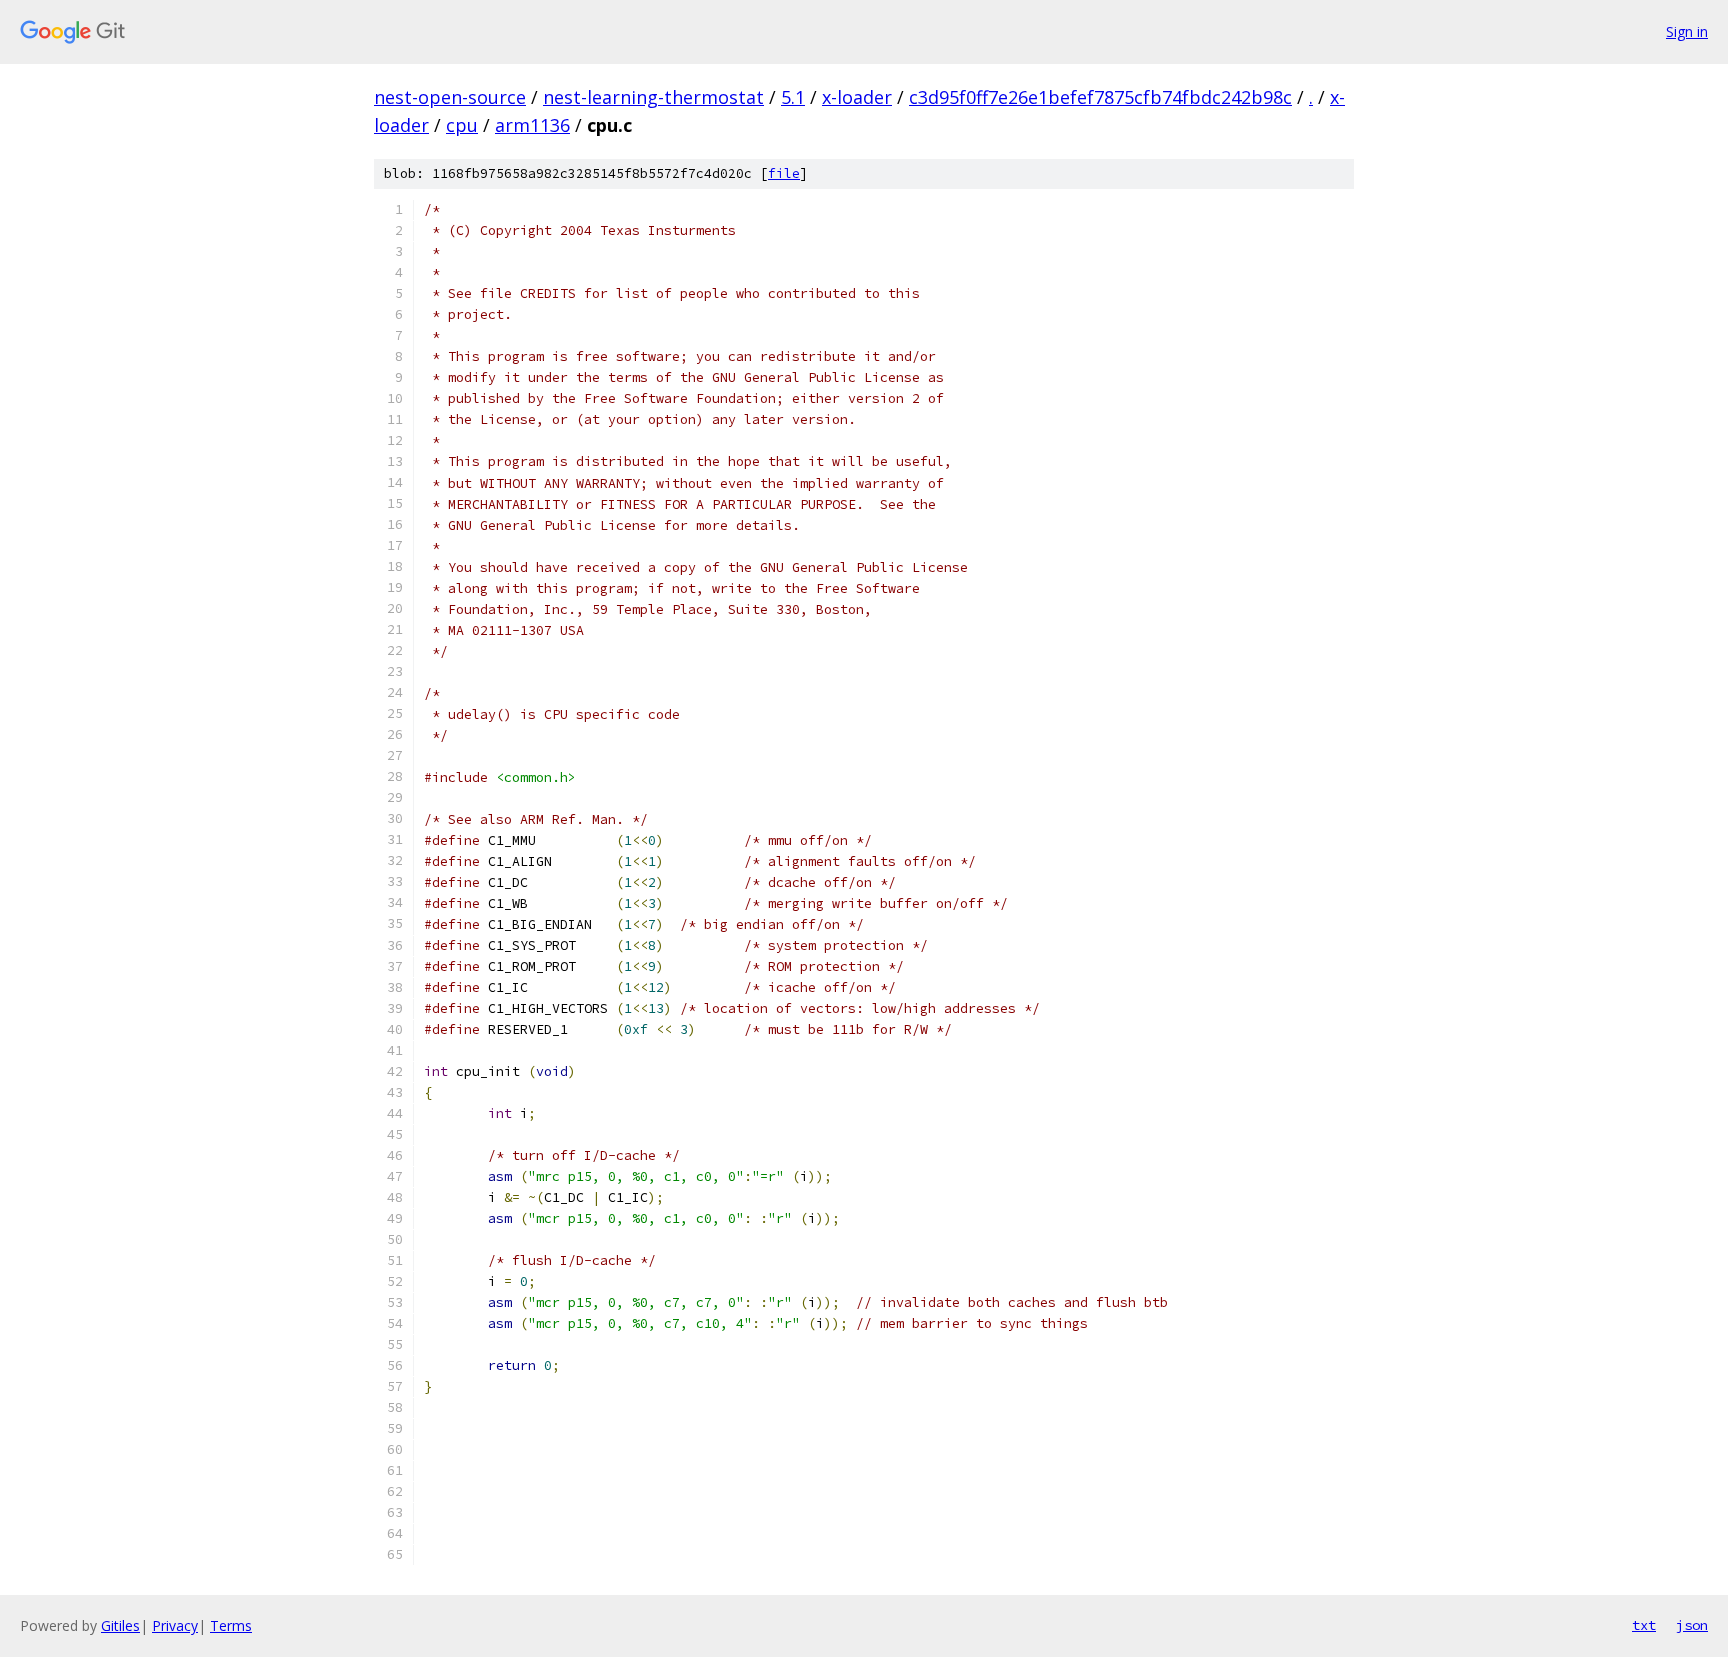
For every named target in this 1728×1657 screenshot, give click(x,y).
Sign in (1687, 31)
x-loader (857, 97)
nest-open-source (450, 97)
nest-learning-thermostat (653, 97)
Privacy (175, 1625)
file (784, 173)
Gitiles (120, 1625)
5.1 (793, 97)
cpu (462, 125)
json (1692, 1625)
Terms (231, 1625)
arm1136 (532, 125)
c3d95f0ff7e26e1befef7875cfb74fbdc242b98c (1100, 97)
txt (1644, 1625)
